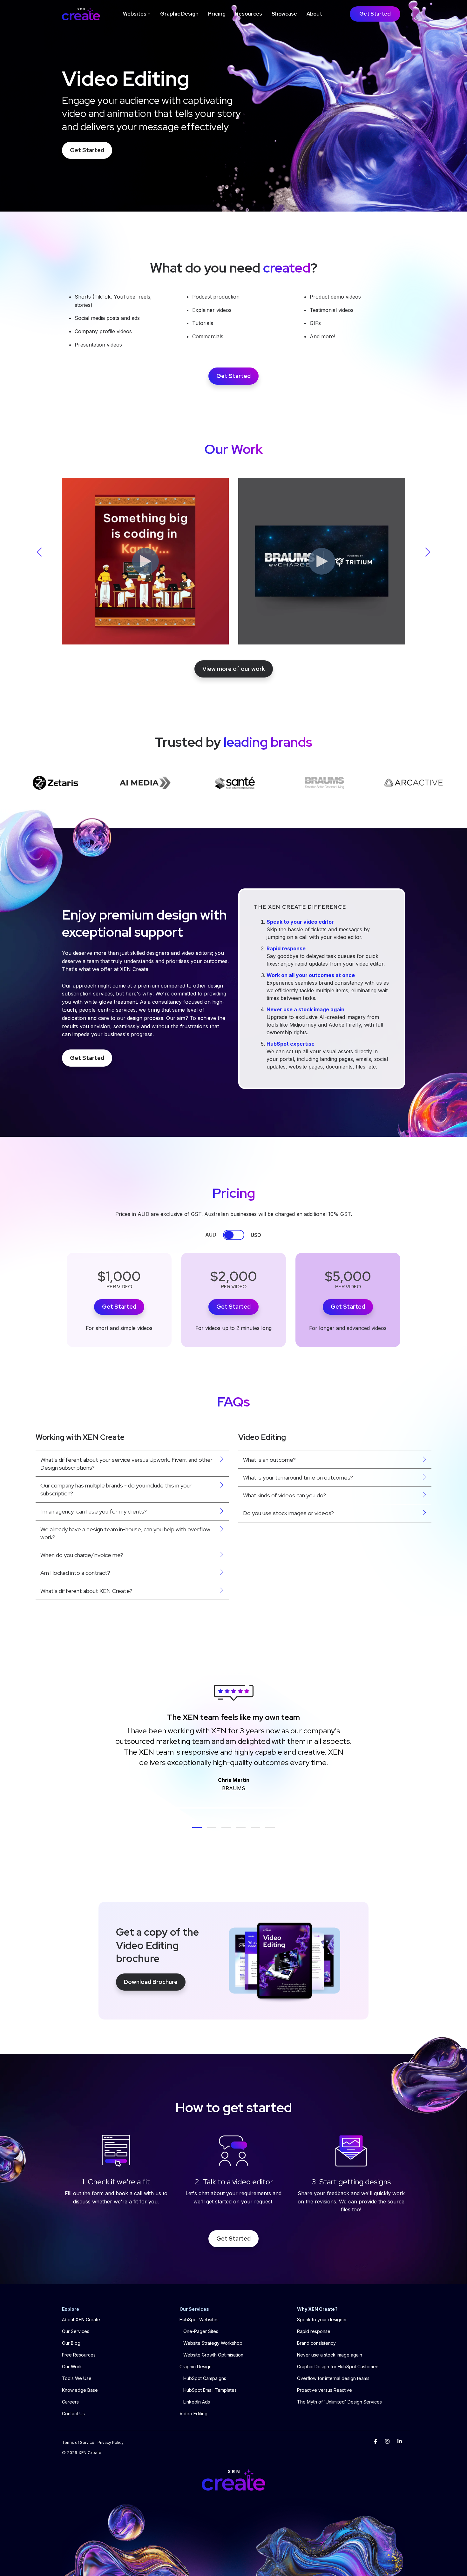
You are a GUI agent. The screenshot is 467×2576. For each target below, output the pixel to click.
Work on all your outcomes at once (311, 975)
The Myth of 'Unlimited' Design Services (339, 2402)
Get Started (375, 14)
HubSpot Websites (199, 2320)
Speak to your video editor (300, 922)
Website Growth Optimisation (213, 2355)
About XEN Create (81, 2320)
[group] (145, 559)
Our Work (72, 2367)
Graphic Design (179, 14)
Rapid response (286, 949)
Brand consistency (316, 2343)
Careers (70, 2402)
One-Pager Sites (201, 2331)
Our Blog (71, 2343)
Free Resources (79, 2355)
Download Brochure (151, 1982)
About (314, 14)
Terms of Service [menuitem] (78, 2442)
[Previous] (16, 1743)
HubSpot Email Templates (210, 2390)
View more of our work (234, 669)
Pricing (217, 14)
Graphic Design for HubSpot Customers (338, 2367)
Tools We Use (77, 2378)
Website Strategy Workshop (213, 2343)
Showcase (284, 14)
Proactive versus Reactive (325, 2390)
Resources (249, 14)
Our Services (76, 2331)
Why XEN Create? (317, 2309)
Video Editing (193, 2414)
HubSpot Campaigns (205, 2378)
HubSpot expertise (291, 1044)
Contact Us (73, 2414)
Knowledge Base (80, 2390)
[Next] (451, 1743)
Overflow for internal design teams (333, 2378)
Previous (41, 552)
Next (426, 552)
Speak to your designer (322, 2320)
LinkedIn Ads (197, 2402)
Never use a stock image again (305, 1010)
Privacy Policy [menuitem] (111, 2442)
